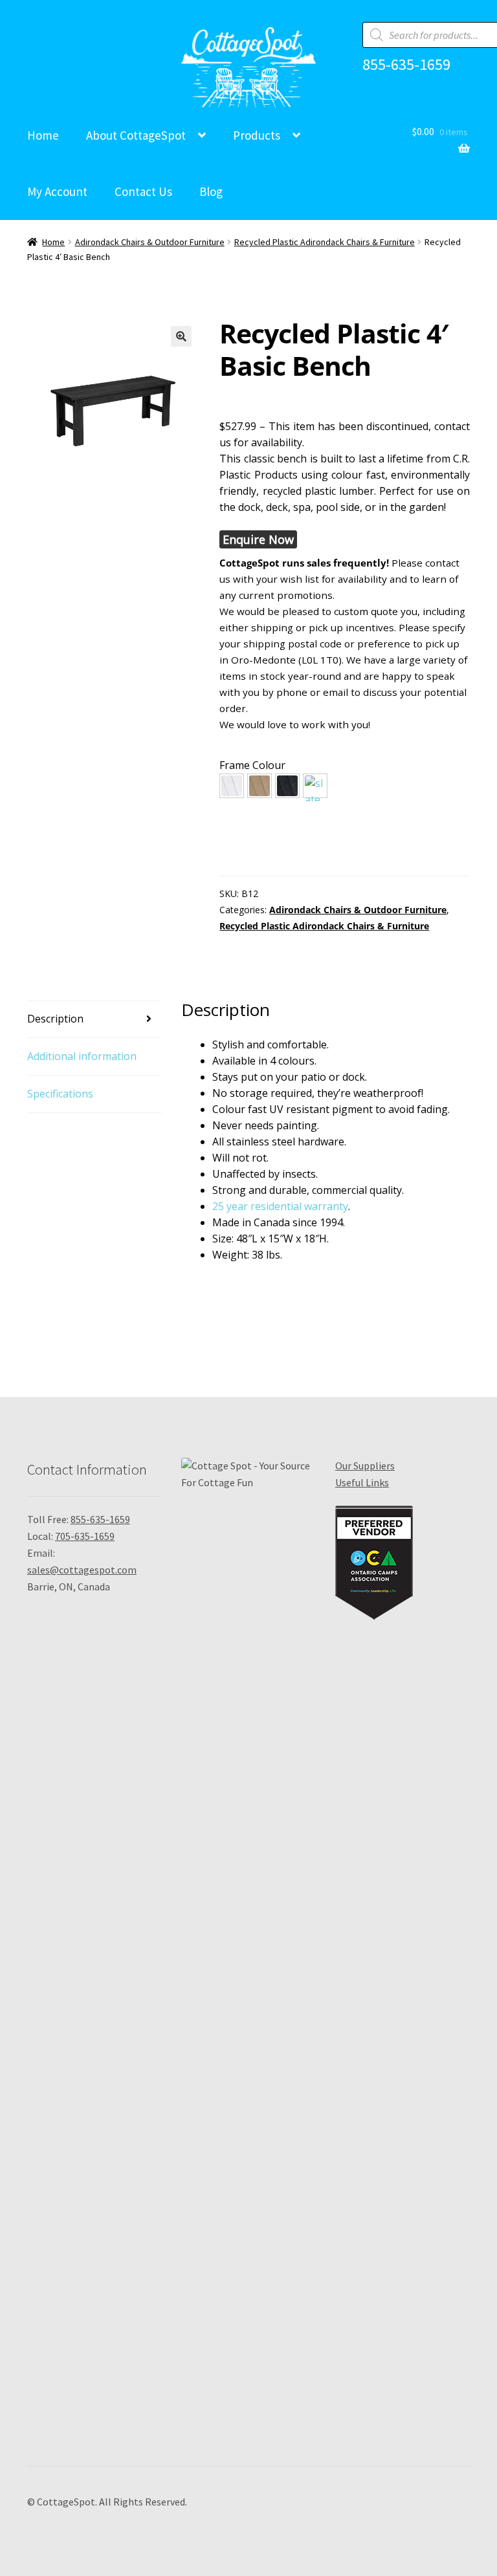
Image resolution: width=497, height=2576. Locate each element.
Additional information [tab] (82, 1056)
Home (43, 135)
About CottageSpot (136, 135)
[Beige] (260, 786)
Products (257, 135)
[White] (232, 786)
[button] (181, 336)
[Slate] (315, 786)
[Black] (287, 786)
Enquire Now (258, 539)
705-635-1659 (85, 1536)
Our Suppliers (365, 1466)
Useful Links (362, 1482)
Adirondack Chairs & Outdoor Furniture (150, 242)
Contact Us (143, 191)
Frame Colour (252, 765)
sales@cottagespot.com (82, 1570)
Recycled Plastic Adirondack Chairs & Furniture (325, 242)
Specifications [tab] (60, 1094)
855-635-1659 (406, 65)
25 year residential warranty (280, 1206)
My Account (57, 191)
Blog (211, 191)
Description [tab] (55, 1019)
